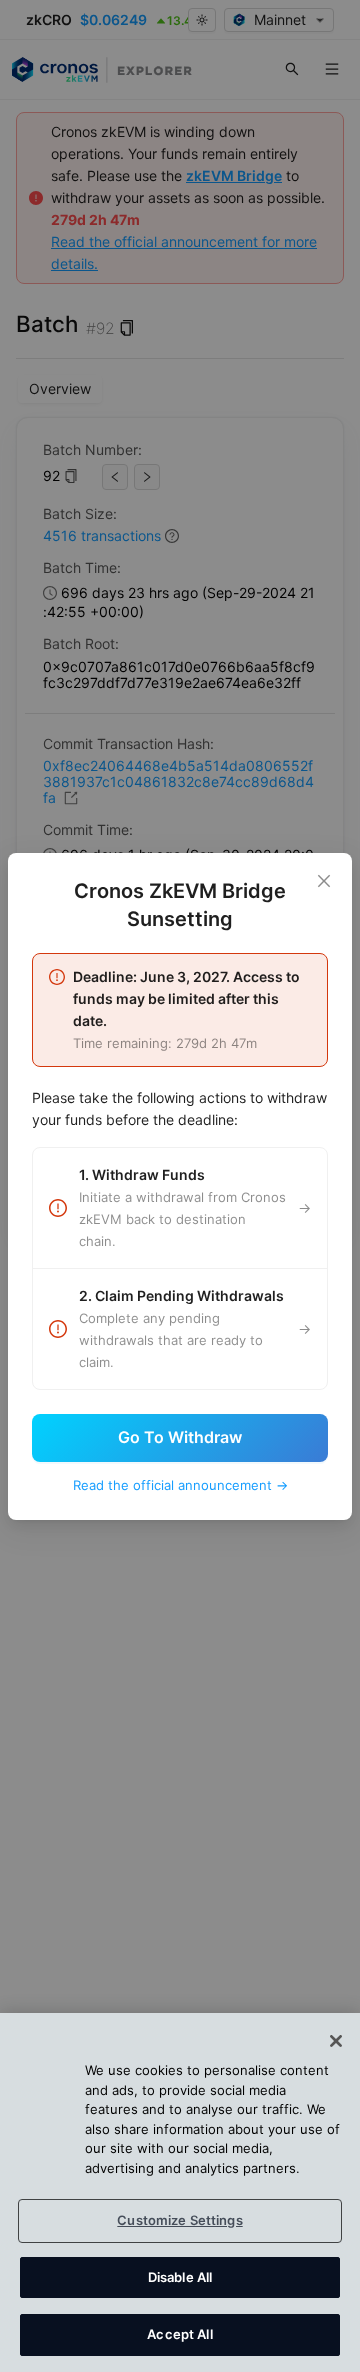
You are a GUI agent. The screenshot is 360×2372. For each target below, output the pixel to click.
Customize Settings (179, 2220)
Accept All (179, 2334)
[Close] (324, 881)
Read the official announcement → (180, 1485)
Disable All (180, 2277)
